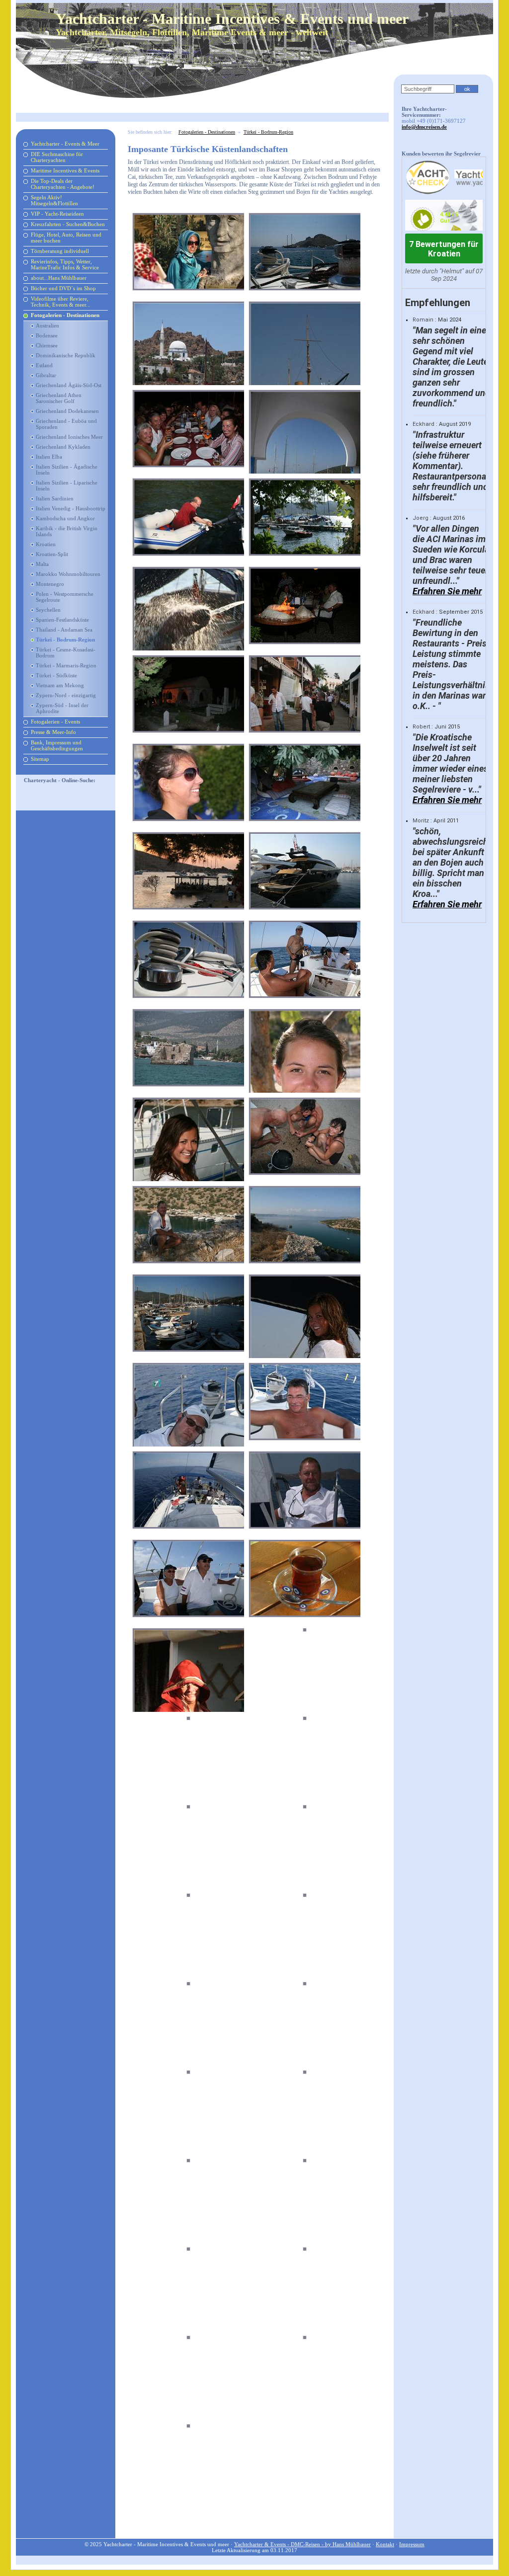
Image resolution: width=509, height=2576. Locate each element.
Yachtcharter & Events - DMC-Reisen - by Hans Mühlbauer (302, 2544)
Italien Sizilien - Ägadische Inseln (67, 470)
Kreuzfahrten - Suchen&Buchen (68, 224)
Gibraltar (46, 375)
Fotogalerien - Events (55, 722)
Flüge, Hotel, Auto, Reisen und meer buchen (66, 238)
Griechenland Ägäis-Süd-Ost (69, 385)
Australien (47, 325)
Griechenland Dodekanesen (67, 411)
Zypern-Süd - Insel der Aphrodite (62, 708)
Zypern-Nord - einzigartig (66, 695)
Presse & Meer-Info (53, 732)
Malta (42, 564)
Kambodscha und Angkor (65, 518)
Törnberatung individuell (60, 251)
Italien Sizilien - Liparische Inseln (67, 485)
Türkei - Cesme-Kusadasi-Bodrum (66, 652)
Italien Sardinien (55, 498)
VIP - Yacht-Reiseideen (57, 214)
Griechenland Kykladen (63, 447)
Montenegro (50, 584)
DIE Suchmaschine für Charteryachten (57, 157)
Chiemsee (47, 345)
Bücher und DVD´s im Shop (63, 288)
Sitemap (40, 759)
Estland (44, 365)
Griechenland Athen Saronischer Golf (59, 398)
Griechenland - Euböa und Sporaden (66, 424)
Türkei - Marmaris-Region (66, 665)
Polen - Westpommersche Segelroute (65, 597)
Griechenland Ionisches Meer (69, 437)
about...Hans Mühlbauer (59, 278)
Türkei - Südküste (56, 675)
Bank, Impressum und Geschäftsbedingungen (57, 745)
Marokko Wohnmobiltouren (68, 574)
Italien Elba (49, 457)
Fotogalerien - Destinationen (65, 315)
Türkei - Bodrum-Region (65, 640)
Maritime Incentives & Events (65, 170)
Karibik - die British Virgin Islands (67, 531)
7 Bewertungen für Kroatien (444, 249)
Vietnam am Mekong (60, 685)
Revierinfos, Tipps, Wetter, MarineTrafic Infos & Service (65, 264)
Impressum (412, 2544)
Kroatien (46, 544)
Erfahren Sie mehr (447, 591)
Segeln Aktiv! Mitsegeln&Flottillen (54, 200)
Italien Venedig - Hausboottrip (71, 508)
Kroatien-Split (52, 554)
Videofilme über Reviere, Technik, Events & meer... (61, 302)
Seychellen (48, 610)
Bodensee (47, 335)
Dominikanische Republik (66, 355)
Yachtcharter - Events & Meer (65, 144)
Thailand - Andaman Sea (64, 630)
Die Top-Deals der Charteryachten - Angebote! (63, 184)
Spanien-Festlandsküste (62, 620)
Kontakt (385, 2544)
